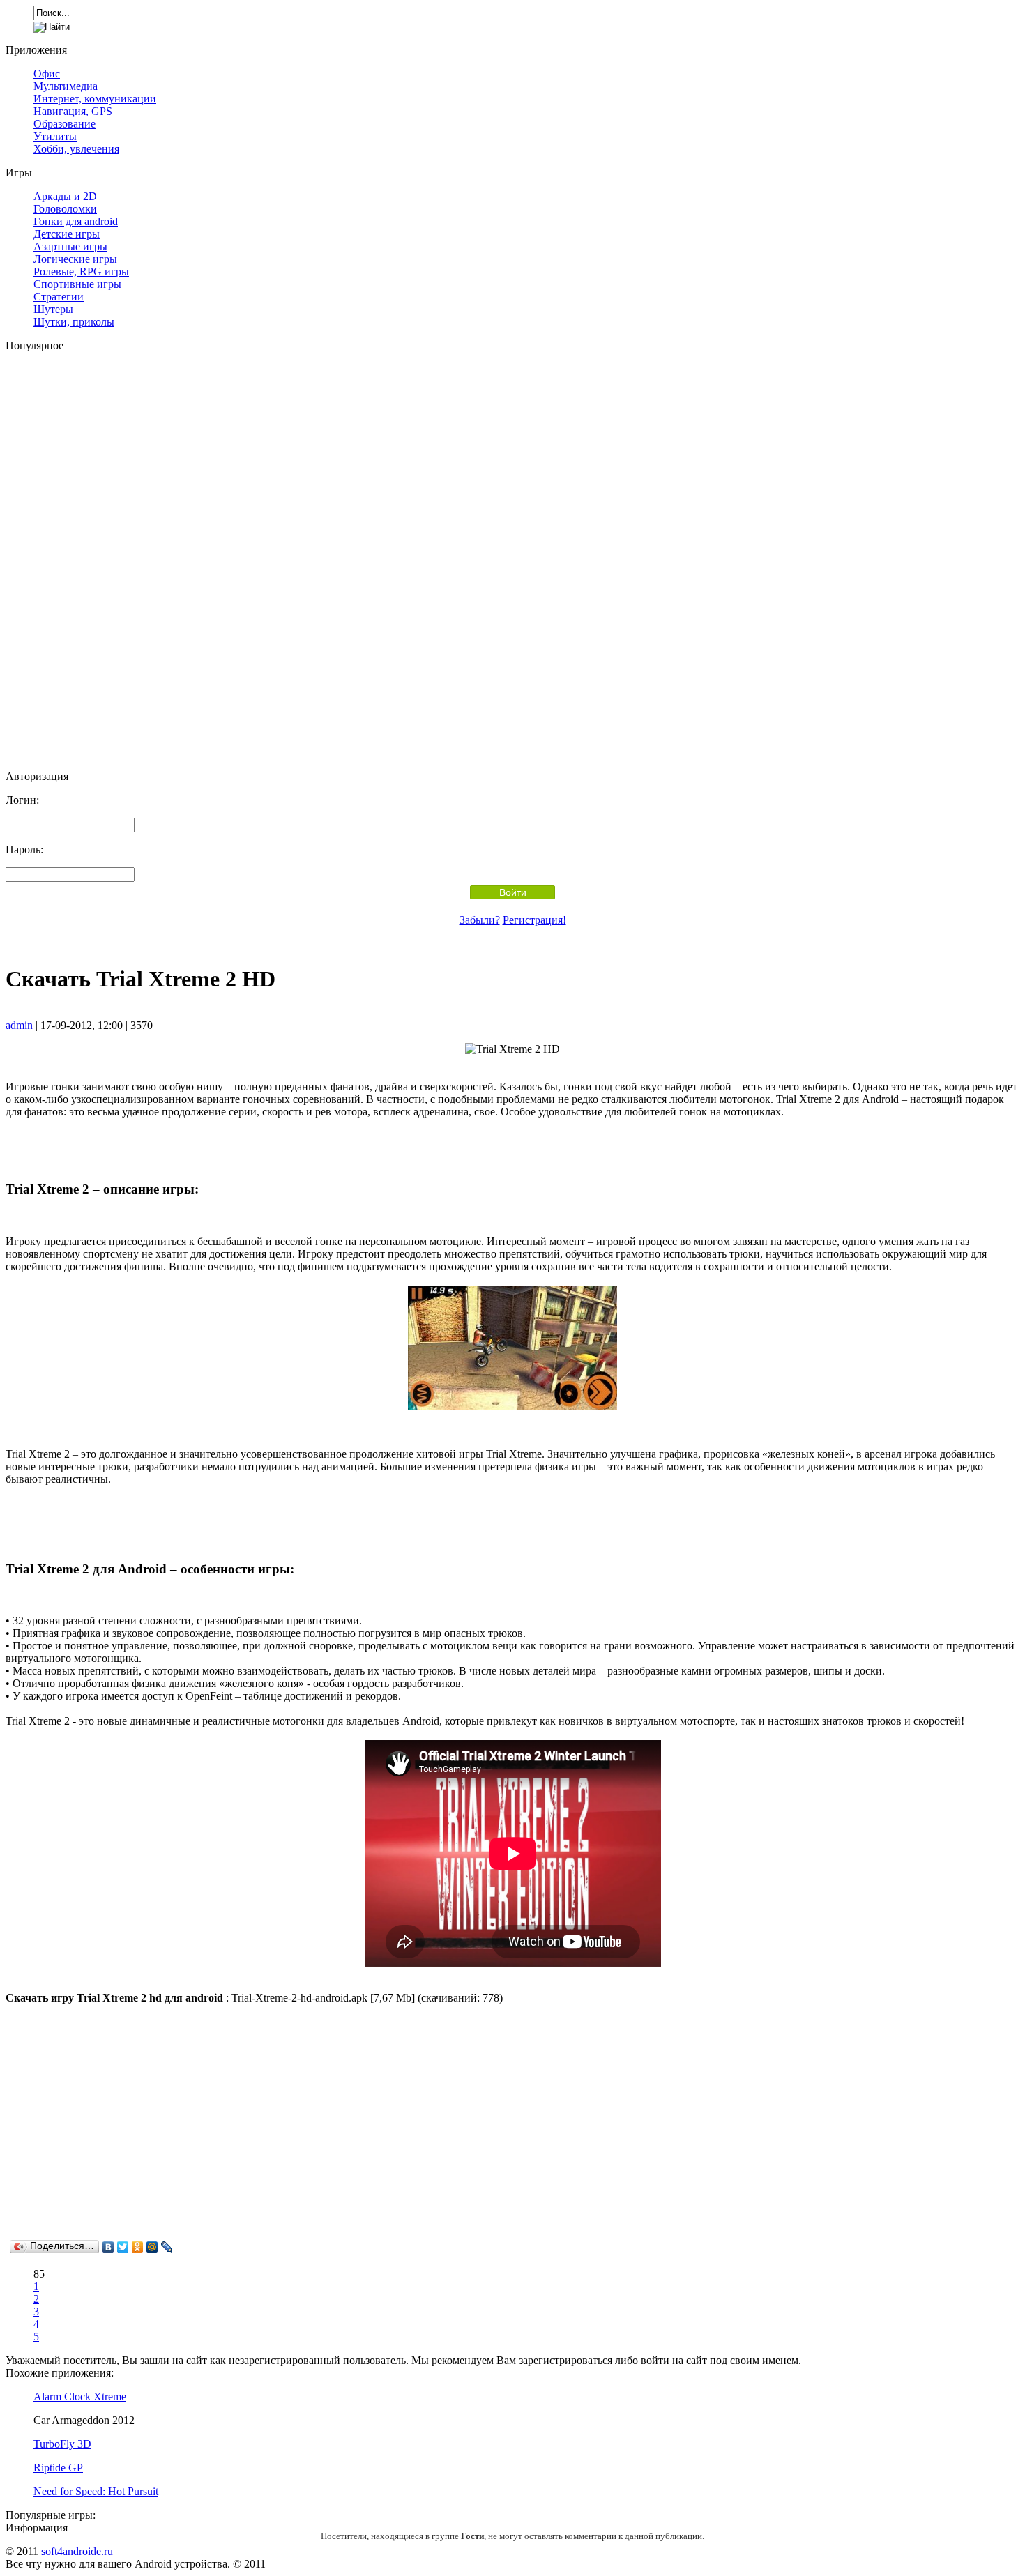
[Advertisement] (512, 561)
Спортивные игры (77, 284)
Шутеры (53, 309)
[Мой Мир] (152, 2247)
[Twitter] (123, 2247)
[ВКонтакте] (108, 2247)
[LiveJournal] (167, 2247)
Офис (47, 74)
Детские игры (67, 234)
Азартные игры (70, 246)
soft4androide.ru (77, 2551)
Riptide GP (58, 2468)
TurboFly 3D (62, 2444)
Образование (64, 124)
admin (19, 1025)
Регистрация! (534, 920)
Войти (513, 892)
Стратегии (59, 297)
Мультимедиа (66, 86)
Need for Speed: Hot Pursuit (96, 2491)
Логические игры (75, 259)
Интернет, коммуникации (95, 99)
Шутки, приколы (74, 322)
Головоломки (65, 209)
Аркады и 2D (65, 196)
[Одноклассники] (138, 2247)
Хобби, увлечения (76, 149)
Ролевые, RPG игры (81, 272)
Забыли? (480, 920)
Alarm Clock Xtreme (80, 2396)
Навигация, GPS (73, 111)
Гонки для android (76, 221)
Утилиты (55, 136)
